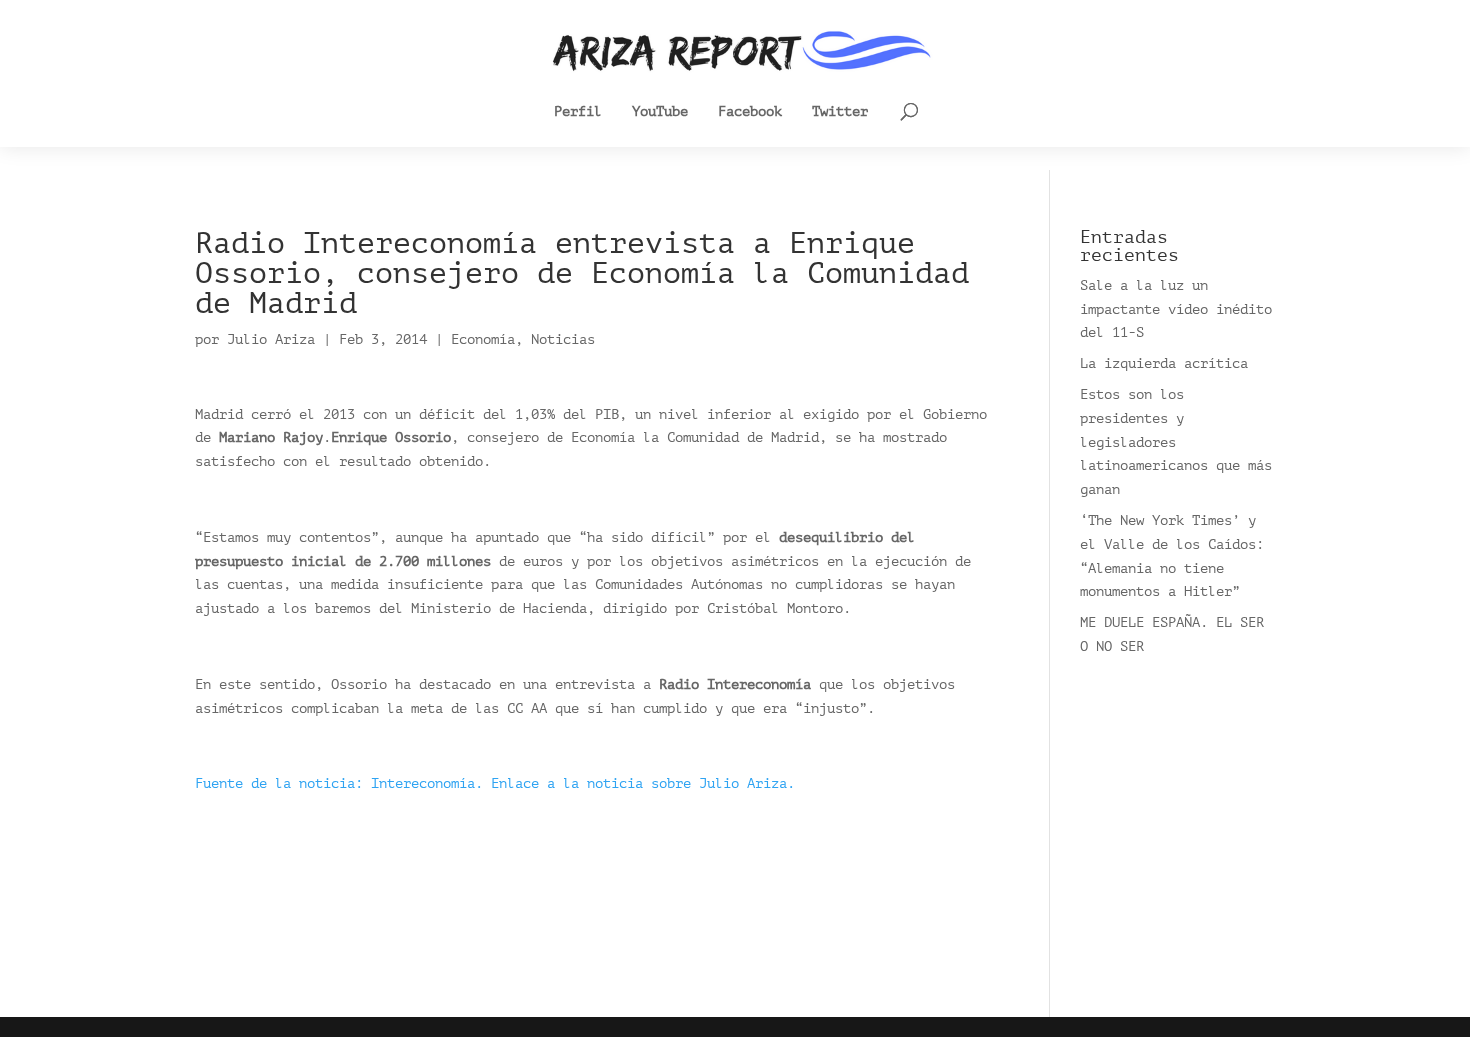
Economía (483, 339)
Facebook (750, 112)
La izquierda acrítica (1164, 363)
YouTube (660, 112)
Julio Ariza (271, 339)
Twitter (840, 112)
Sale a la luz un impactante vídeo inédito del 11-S (1176, 309)
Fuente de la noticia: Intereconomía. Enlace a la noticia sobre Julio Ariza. (495, 783)
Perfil (578, 112)
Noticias (563, 339)
